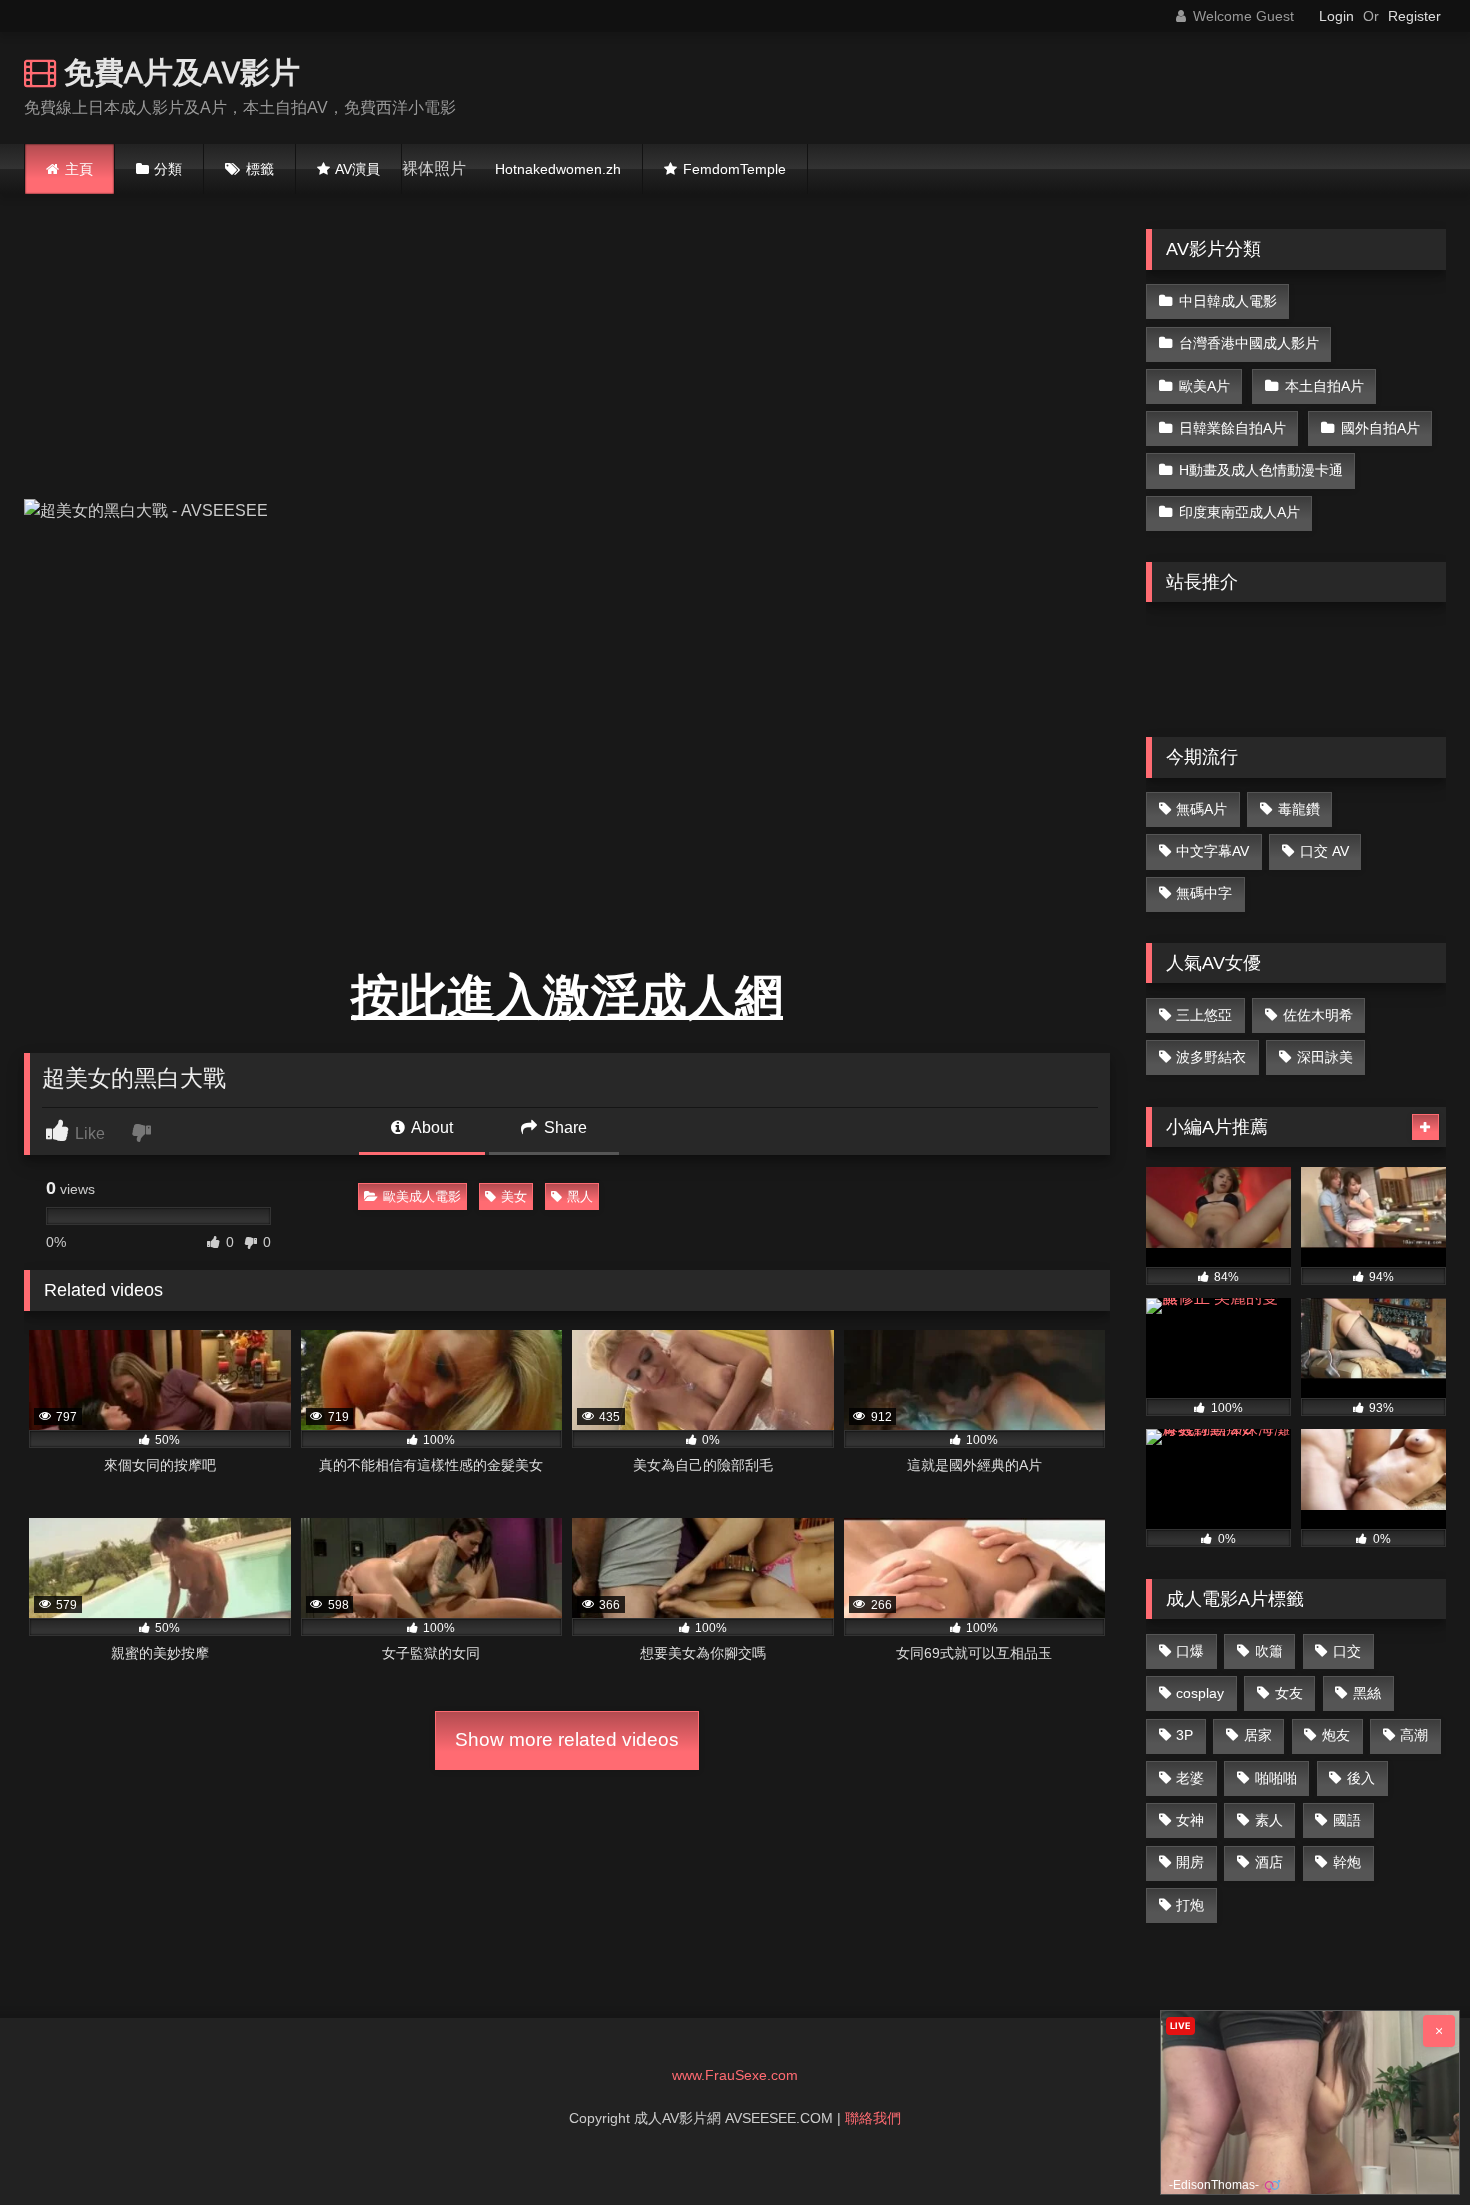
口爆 (1190, 1651)
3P (1184, 1735)
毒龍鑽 (1299, 809)
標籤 (260, 169)
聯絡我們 (873, 2118)
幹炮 (1347, 1862)
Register (1414, 16)
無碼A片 (1201, 809)
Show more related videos (567, 1739)
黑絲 (1367, 1693)
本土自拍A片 (1324, 386)
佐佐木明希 (1318, 1015)
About (430, 1127)
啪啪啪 (1276, 1778)
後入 (1361, 1778)
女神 (1190, 1820)
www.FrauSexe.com (735, 2075)
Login (1336, 16)
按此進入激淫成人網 (567, 996)
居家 (1258, 1735)
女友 (1289, 1693)
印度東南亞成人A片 (1239, 512)
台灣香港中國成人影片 (1249, 343)
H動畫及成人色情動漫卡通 (1261, 470)
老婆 (1190, 1778)
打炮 (1190, 1905)
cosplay (1200, 1693)
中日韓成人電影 (1228, 301)
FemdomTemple (734, 169)
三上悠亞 (1204, 1015)
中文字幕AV (1212, 851)
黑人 (580, 1196)
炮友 (1336, 1735)
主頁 (79, 169)
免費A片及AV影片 (178, 71)
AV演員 (357, 169)
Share (563, 1127)
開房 (1190, 1862)
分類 (168, 169)
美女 (514, 1196)
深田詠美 (1325, 1057)
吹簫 (1269, 1651)
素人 (1269, 1820)
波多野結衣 (1211, 1057)
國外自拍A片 (1380, 428)
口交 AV (1324, 851)
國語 (1347, 1820)
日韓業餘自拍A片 (1232, 428)
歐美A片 (1204, 386)
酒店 (1269, 1862)
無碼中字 (1204, 893)
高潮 (1414, 1735)
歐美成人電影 (422, 1196)
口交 (1347, 1651)
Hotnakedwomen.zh (558, 169)
